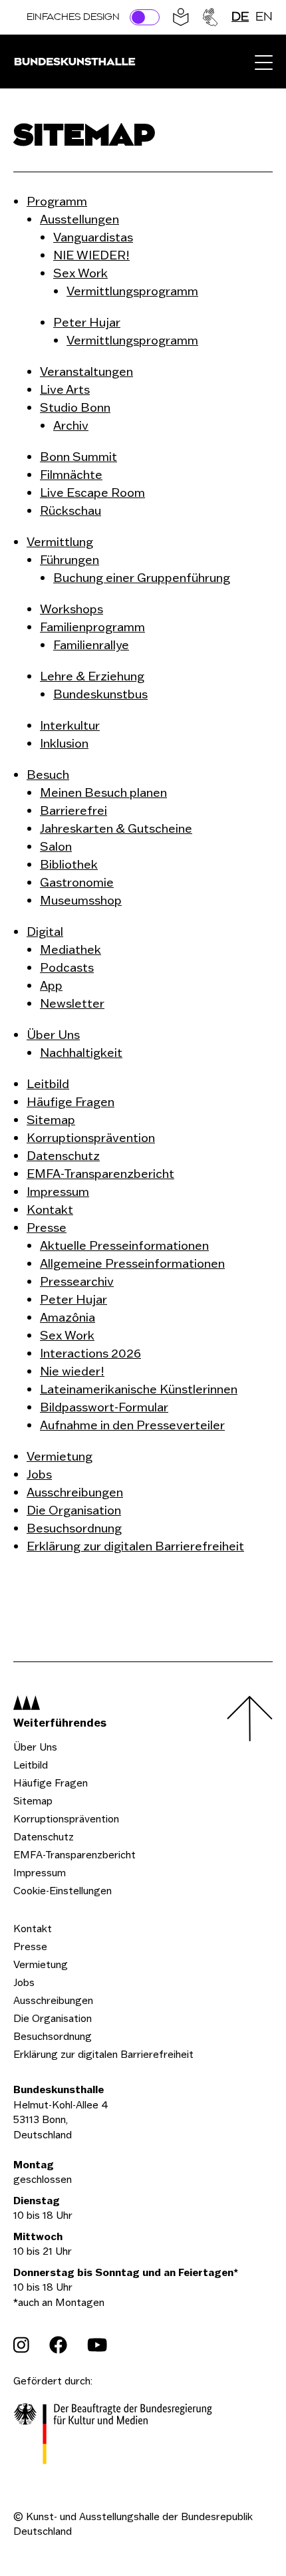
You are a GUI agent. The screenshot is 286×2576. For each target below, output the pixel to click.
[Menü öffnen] (264, 62)
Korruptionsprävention (66, 1819)
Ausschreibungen (53, 2000)
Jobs (24, 1982)
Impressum (40, 1873)
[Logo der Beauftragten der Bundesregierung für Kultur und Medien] (113, 2436)
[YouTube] (97, 2345)
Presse (30, 1946)
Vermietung (41, 1964)
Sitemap (33, 1801)
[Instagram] (21, 2345)
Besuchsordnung (53, 2036)
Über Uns (35, 1747)
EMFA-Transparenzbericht (74, 1855)
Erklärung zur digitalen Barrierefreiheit (103, 2054)
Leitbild (31, 1765)
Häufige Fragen (51, 1783)
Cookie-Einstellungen (63, 1891)
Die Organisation (53, 2018)
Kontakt (33, 1929)
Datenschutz (44, 1837)
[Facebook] (58, 2345)
